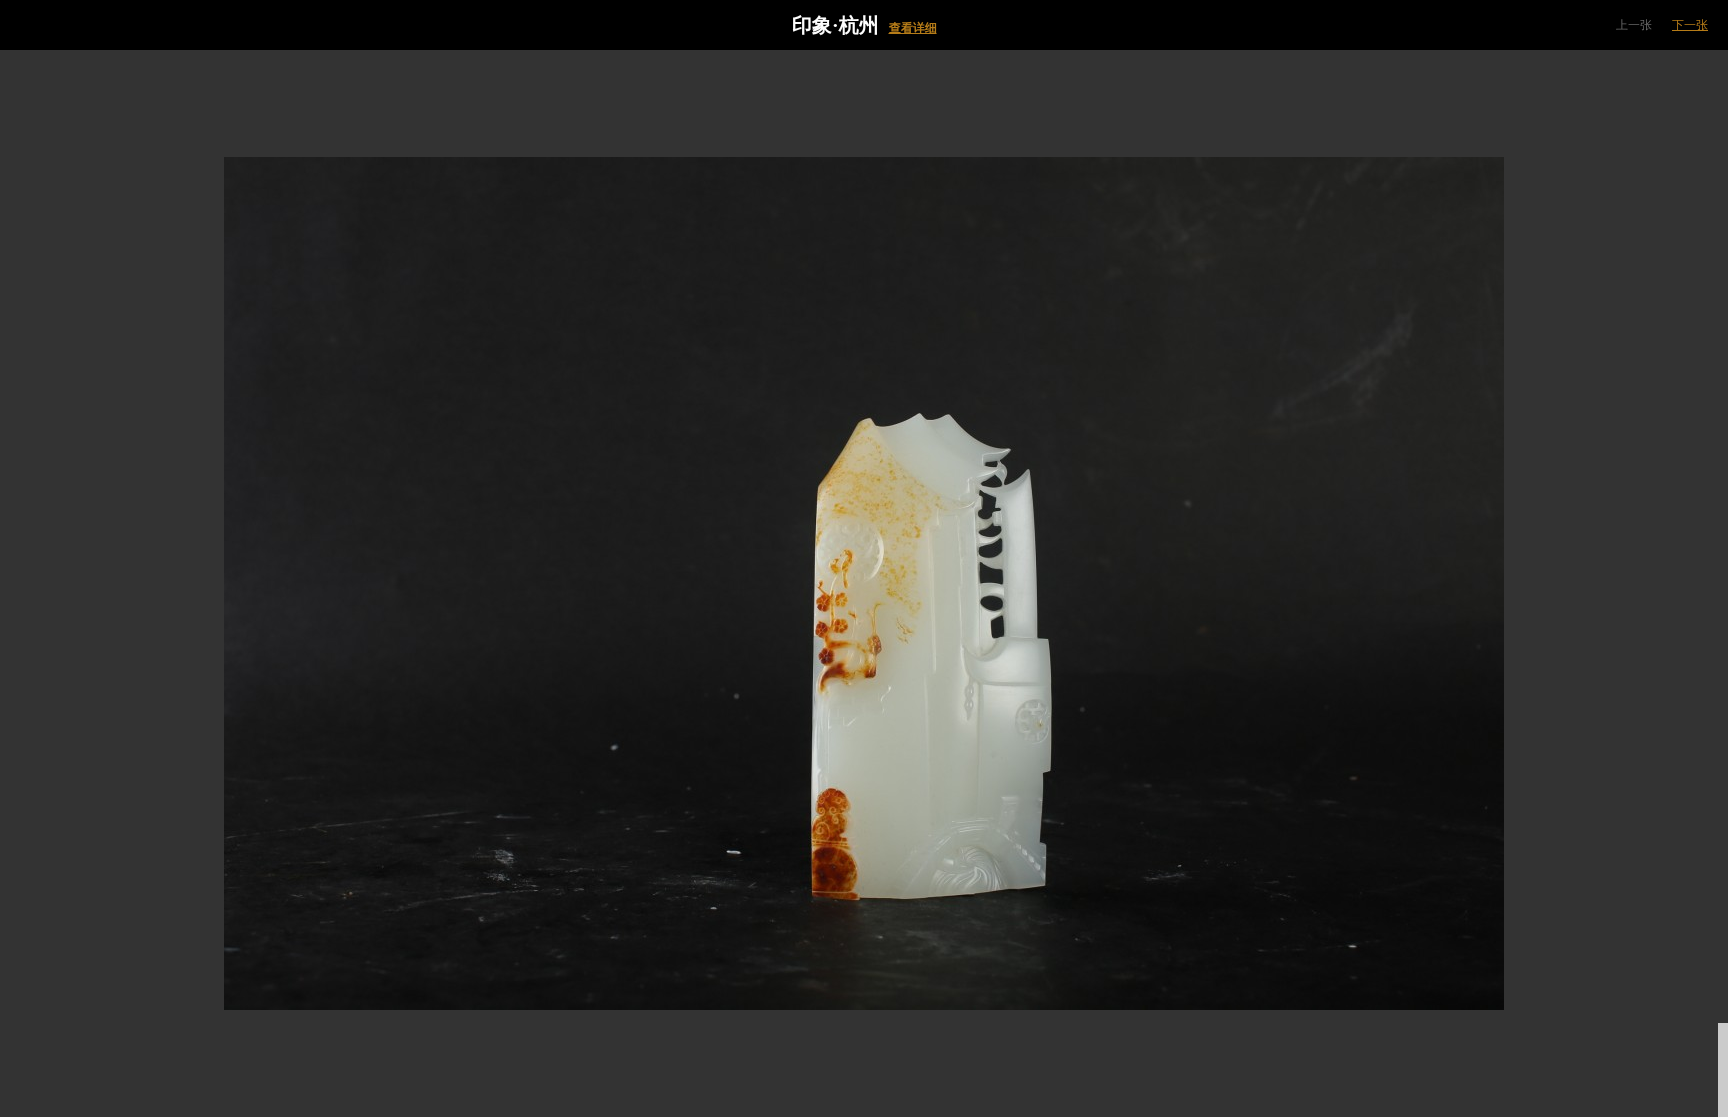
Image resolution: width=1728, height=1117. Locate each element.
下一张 (1690, 25)
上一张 (1634, 25)
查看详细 (913, 28)
